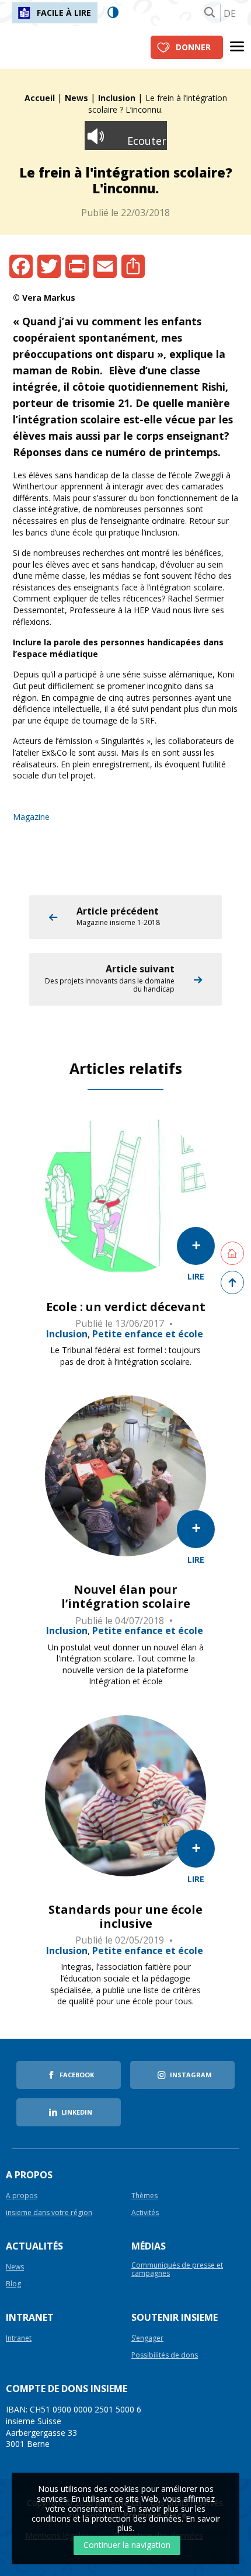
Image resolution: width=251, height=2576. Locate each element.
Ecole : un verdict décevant (126, 1307)
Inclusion (117, 98)
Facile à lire (64, 13)
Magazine (31, 817)
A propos (22, 2196)
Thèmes (144, 2196)
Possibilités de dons (165, 2356)
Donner (193, 47)
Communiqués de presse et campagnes (177, 2269)
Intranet (19, 2339)
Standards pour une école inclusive (125, 1917)
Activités (145, 2213)
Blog (13, 2284)
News (76, 98)
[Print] (77, 266)
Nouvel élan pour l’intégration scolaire (126, 1597)
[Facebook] (21, 266)
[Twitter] (49, 266)
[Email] (105, 266)
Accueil (40, 98)
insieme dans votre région (49, 2213)
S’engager (147, 2339)
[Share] (133, 266)
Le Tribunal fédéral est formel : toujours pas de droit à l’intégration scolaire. (125, 1356)
